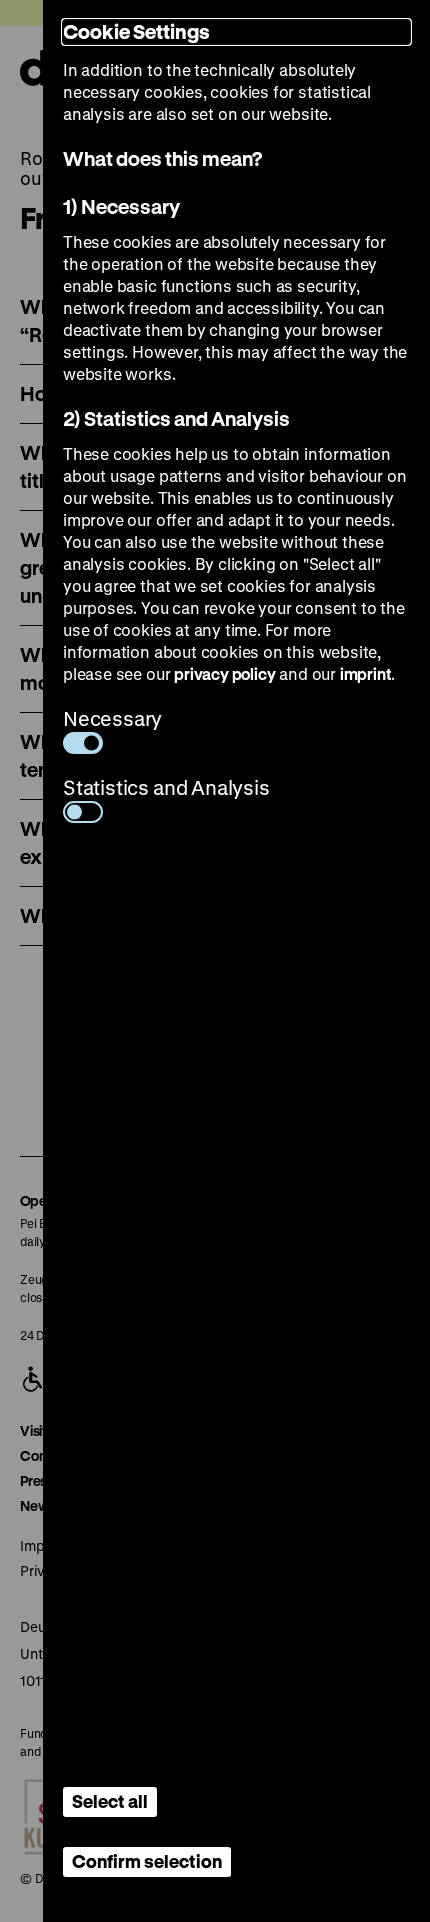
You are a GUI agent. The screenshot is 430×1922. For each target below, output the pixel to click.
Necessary (112, 718)
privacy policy (224, 673)
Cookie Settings (136, 31)
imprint (366, 673)
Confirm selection (147, 1861)
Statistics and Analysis (166, 787)
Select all (110, 1801)
